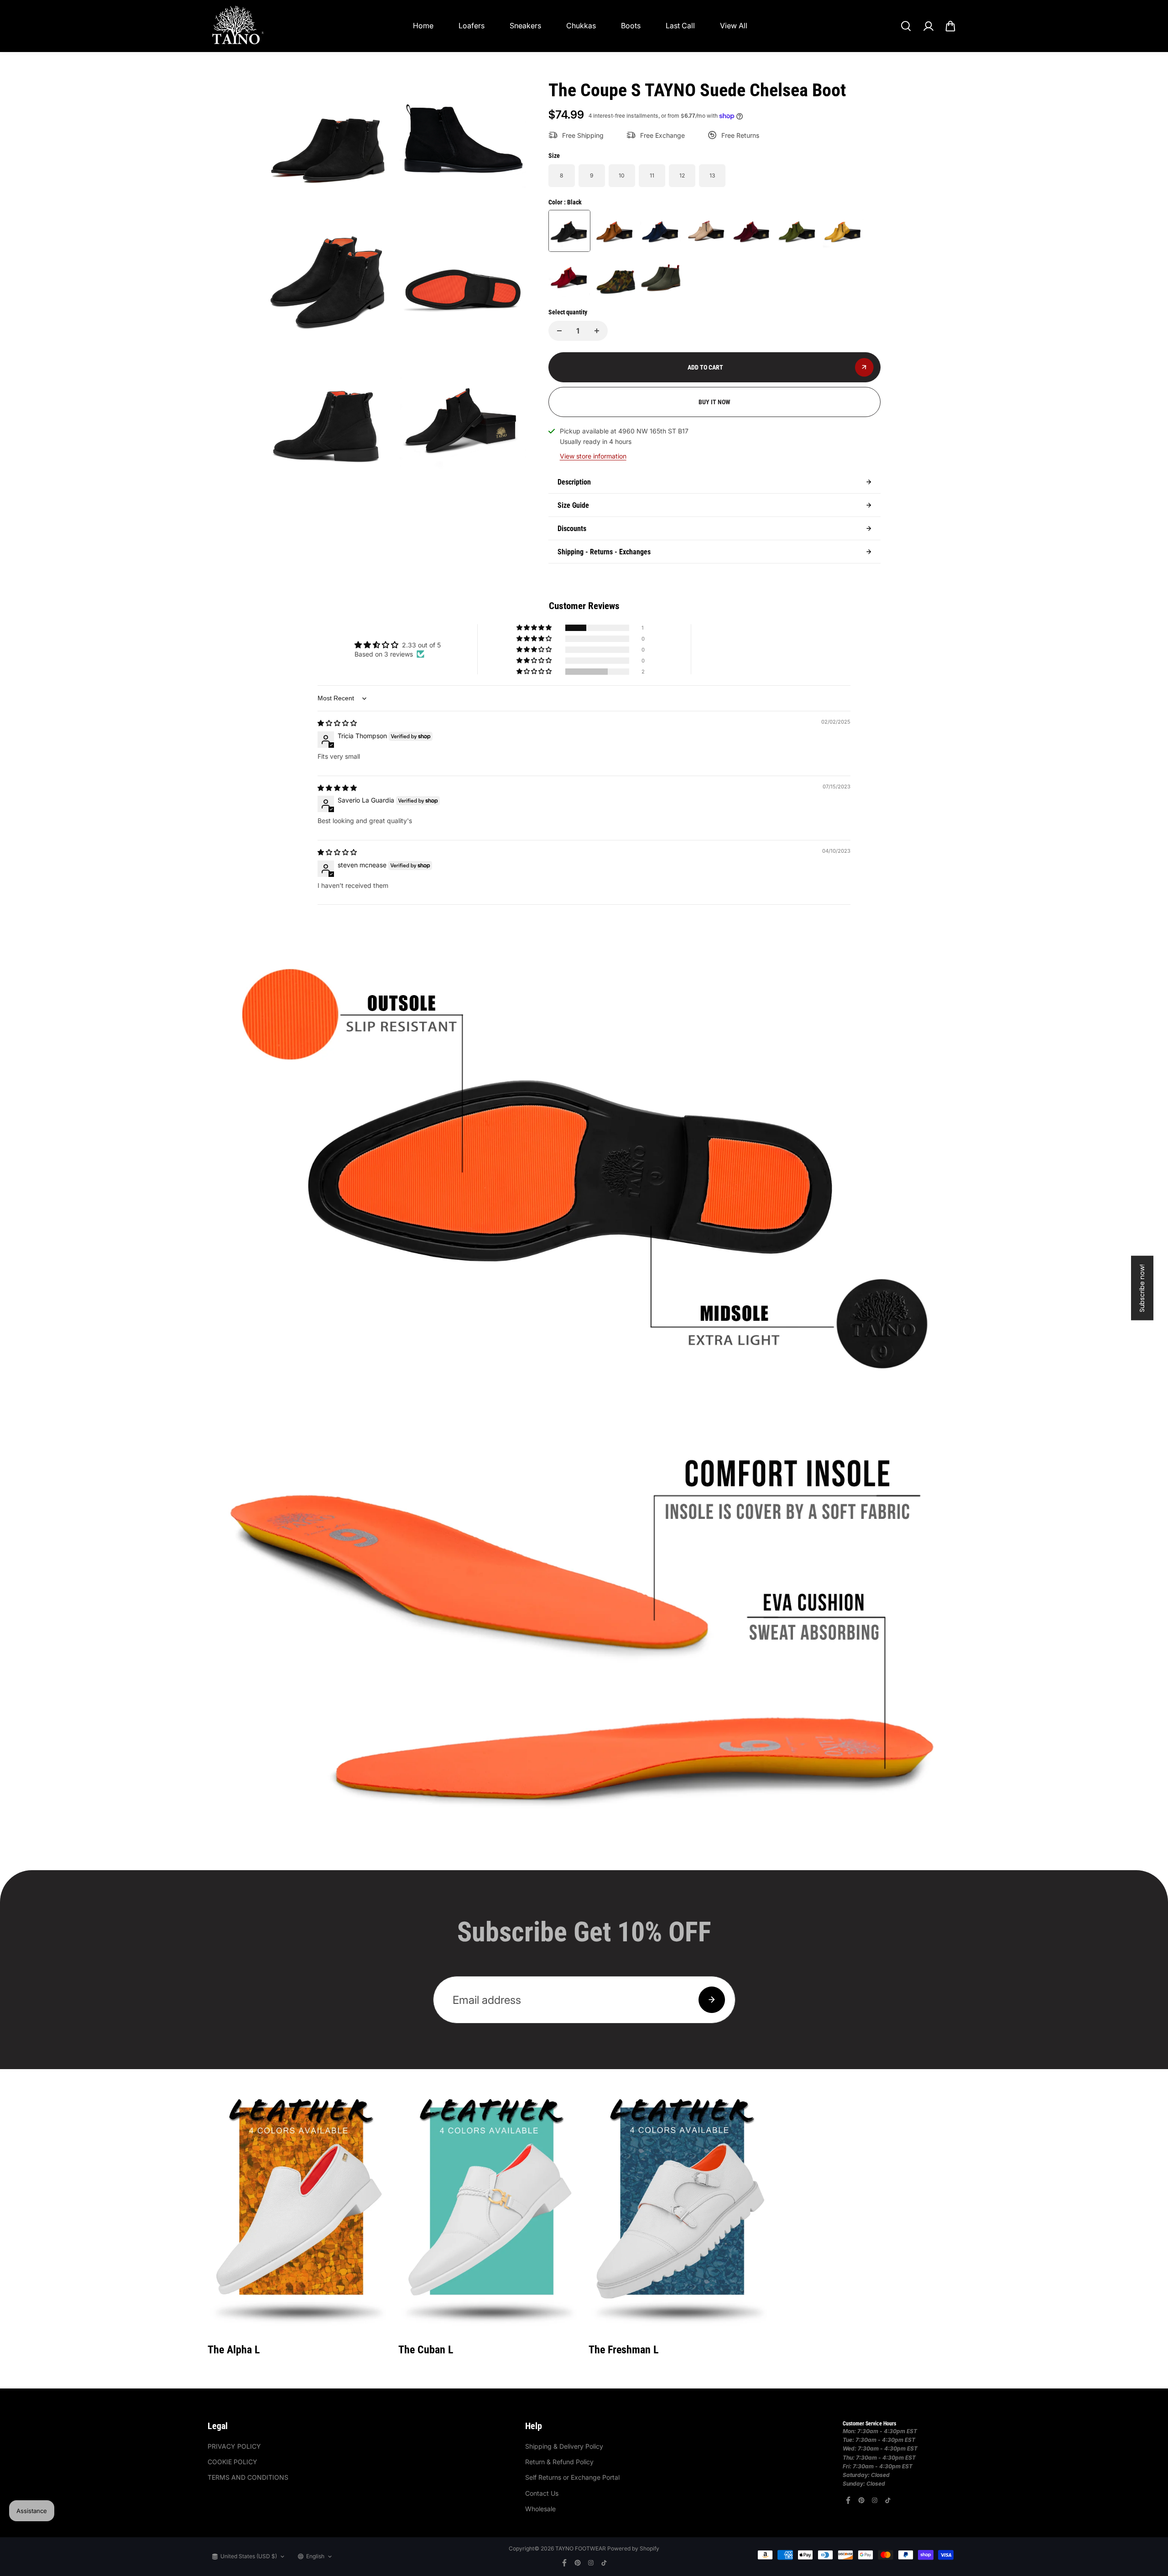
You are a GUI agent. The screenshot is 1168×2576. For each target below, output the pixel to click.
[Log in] (928, 26)
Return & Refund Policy (559, 2462)
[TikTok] (888, 2500)
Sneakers (525, 26)
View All (734, 26)
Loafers (472, 26)
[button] (535, 628)
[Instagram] (875, 2500)
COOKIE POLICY (232, 2462)
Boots (631, 26)
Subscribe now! (1142, 1288)
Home (423, 26)
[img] (337, 723)
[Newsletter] (712, 2000)
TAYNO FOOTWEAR (581, 2548)
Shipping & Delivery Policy (564, 2446)
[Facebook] (848, 2500)
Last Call (680, 26)
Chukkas (581, 26)
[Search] (906, 26)
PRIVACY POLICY (234, 2446)
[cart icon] (950, 26)
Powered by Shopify (633, 2548)
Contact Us (542, 2493)
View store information (593, 456)
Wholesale (540, 2509)
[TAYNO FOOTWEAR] (237, 26)
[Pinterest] (861, 2500)
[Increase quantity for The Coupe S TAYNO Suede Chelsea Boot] (597, 331)
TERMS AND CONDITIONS (248, 2477)
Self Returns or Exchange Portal (572, 2477)
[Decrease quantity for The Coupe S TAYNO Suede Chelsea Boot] (559, 331)
